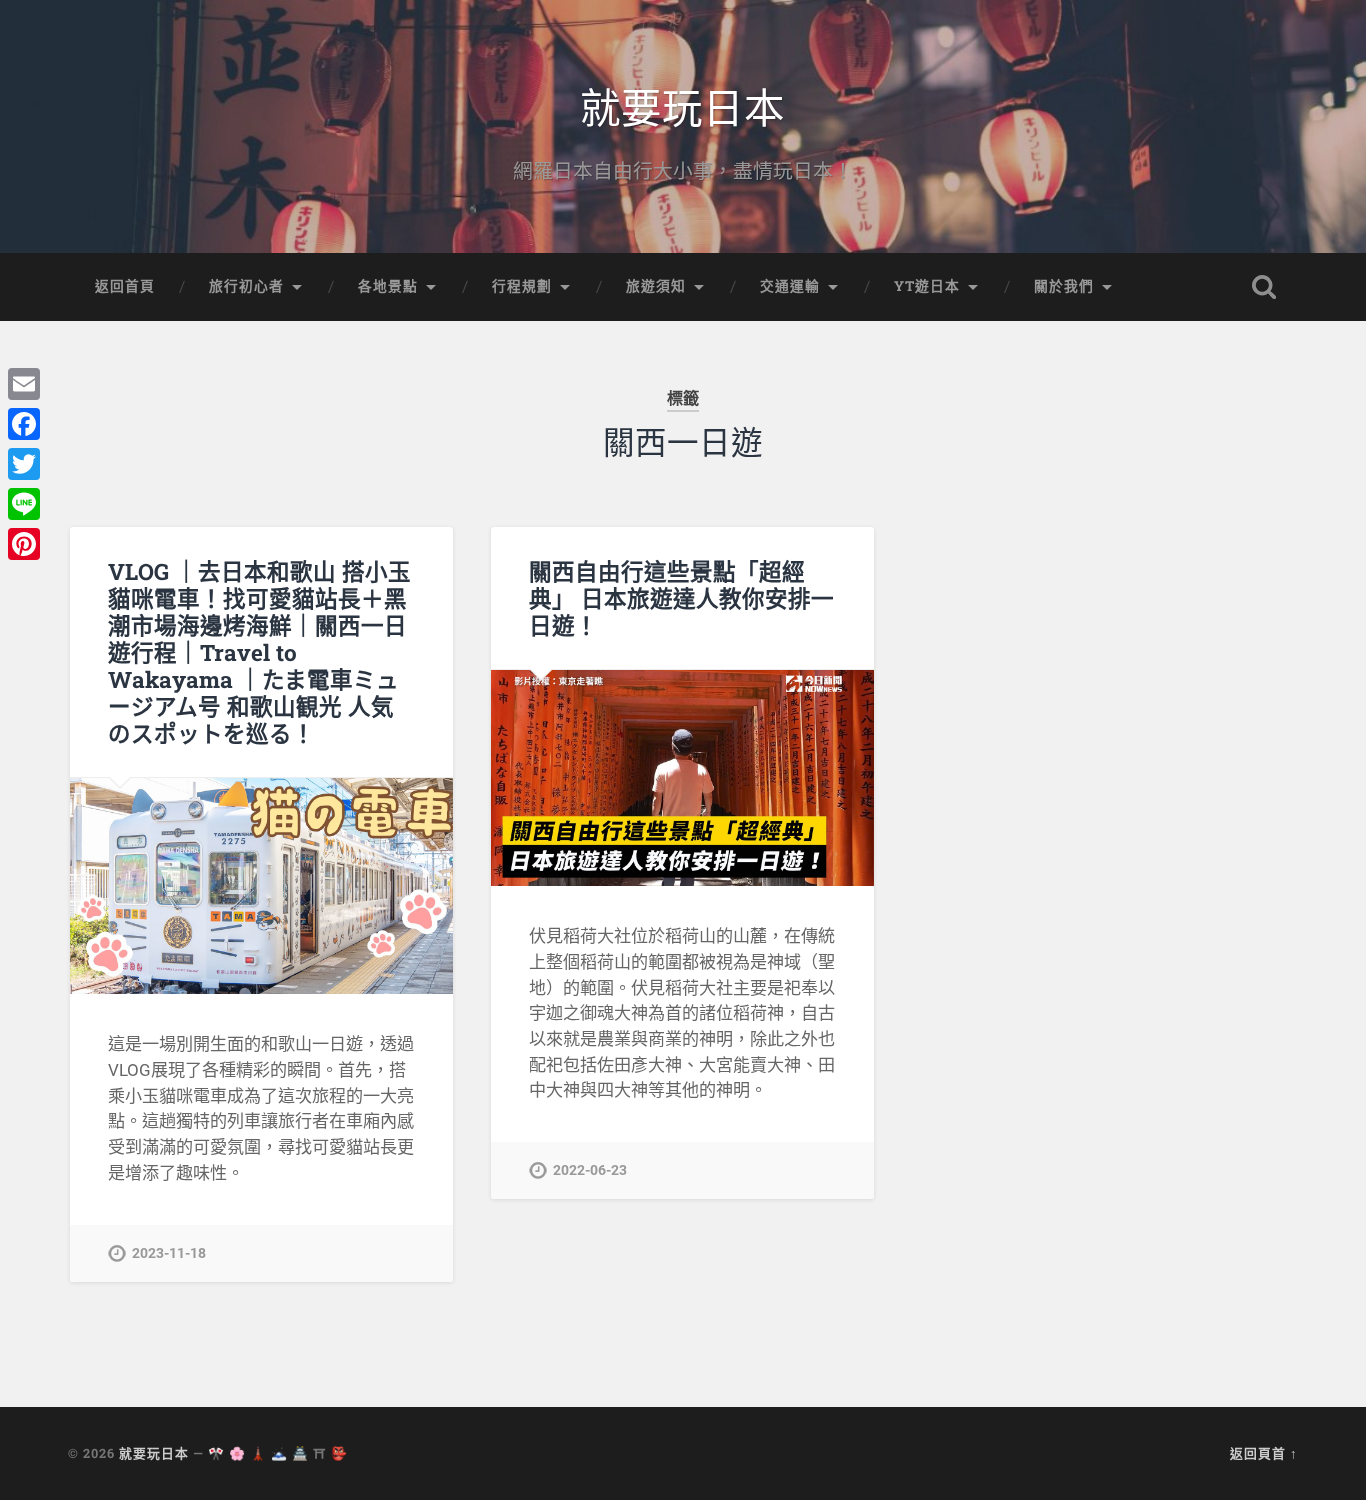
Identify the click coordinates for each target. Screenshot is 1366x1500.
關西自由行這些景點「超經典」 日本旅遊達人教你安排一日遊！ (681, 598)
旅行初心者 (246, 286)
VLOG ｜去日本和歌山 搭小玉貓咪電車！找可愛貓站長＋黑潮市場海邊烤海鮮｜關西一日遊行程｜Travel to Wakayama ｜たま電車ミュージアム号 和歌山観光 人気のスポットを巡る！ (259, 652)
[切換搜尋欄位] (1264, 287)
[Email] (24, 384)
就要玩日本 (682, 105)
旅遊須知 (656, 286)
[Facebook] (24, 424)
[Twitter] (24, 464)
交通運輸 (790, 286)
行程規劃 (522, 286)
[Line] (24, 504)
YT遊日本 (927, 286)
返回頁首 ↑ (1264, 1453)
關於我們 (1064, 286)
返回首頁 (125, 286)
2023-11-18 (169, 1253)
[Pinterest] (24, 544)
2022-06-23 (590, 1170)
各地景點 (388, 286)
